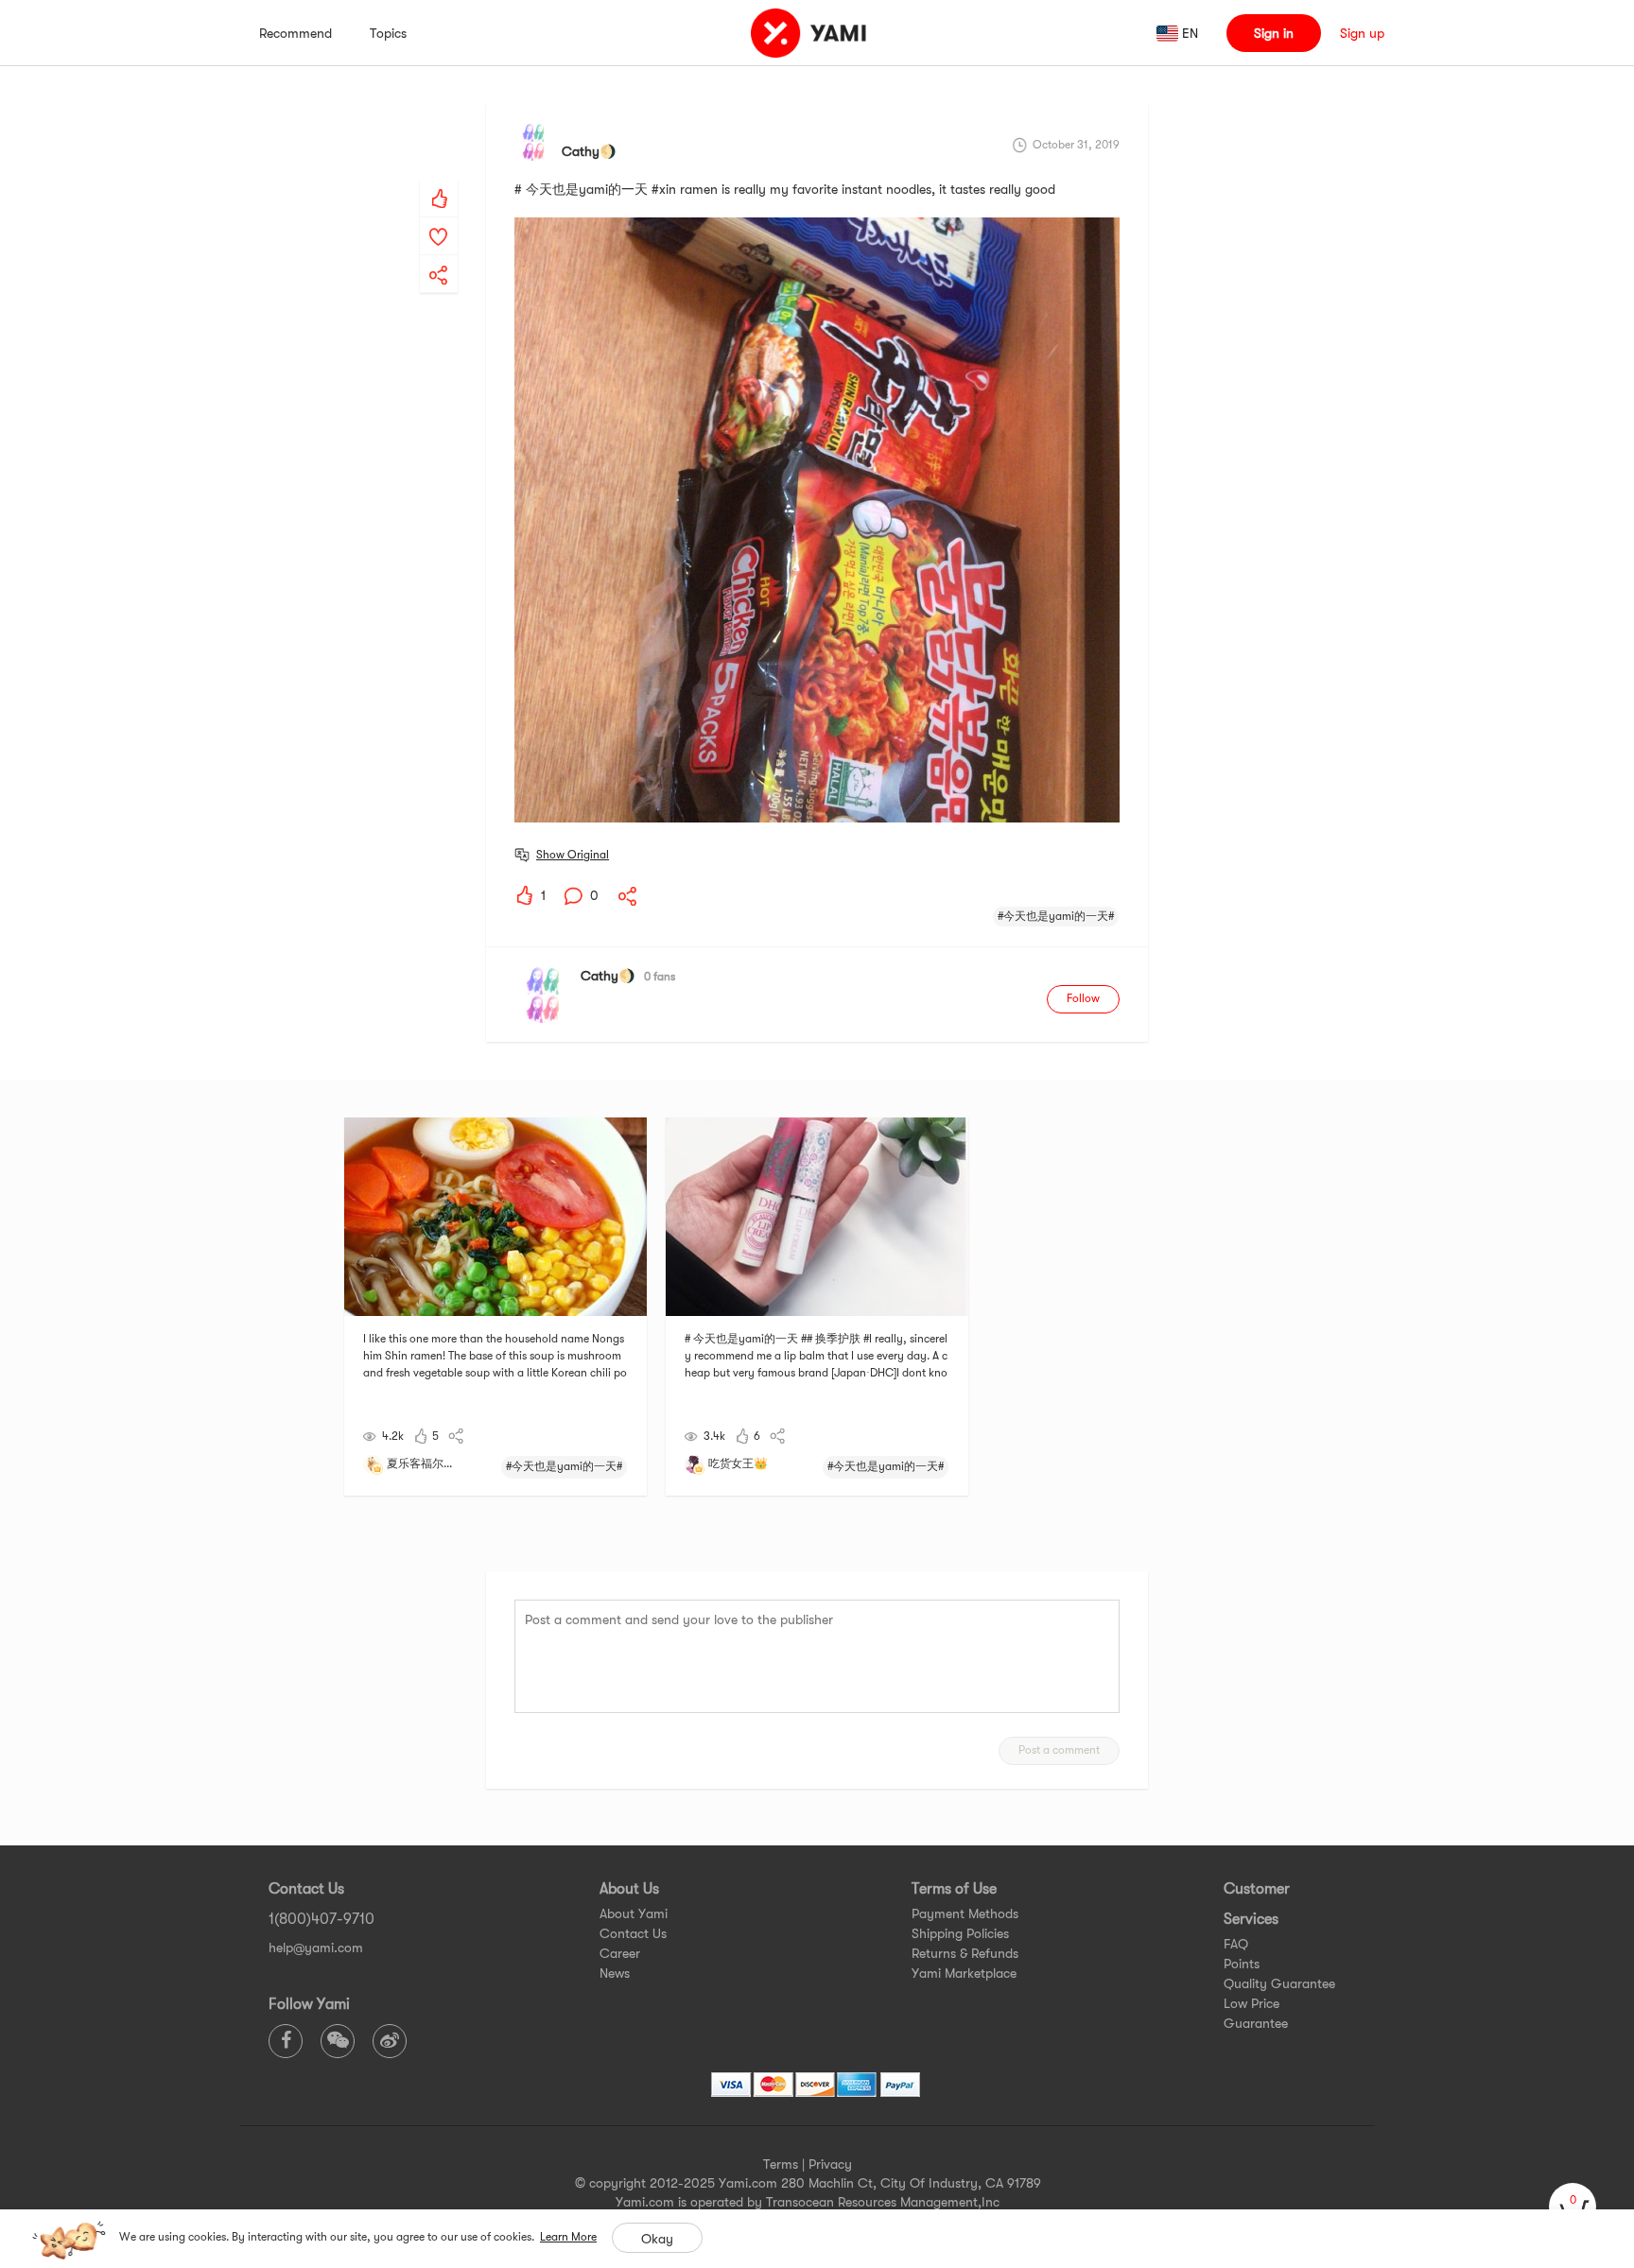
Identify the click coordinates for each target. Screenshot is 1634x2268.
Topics (388, 33)
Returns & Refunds (965, 1953)
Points (1242, 1964)
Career (620, 1953)
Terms (781, 2164)
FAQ (1236, 1944)
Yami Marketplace (964, 1973)
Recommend (296, 33)
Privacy (830, 2164)
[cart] (1573, 2207)
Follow (1083, 998)
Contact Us (633, 1933)
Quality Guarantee (1279, 1983)
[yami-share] (439, 256)
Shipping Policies (960, 1933)
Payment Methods (965, 1913)
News (615, 1973)
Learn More (568, 2237)
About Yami (634, 1913)
